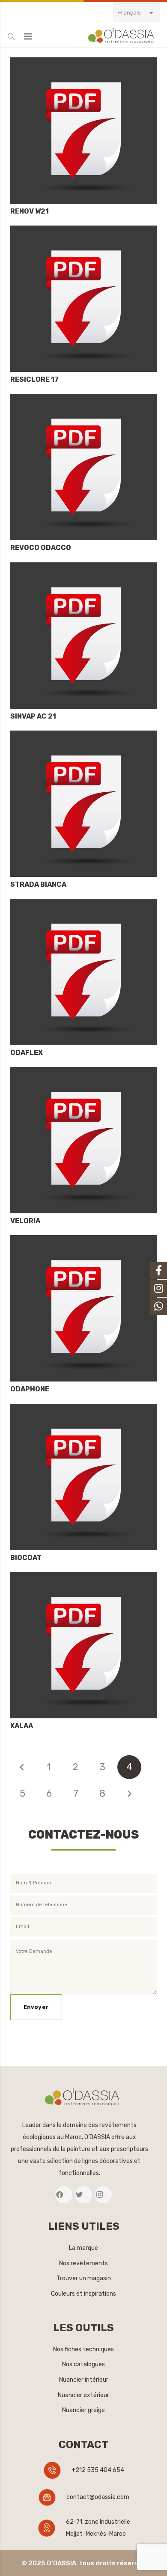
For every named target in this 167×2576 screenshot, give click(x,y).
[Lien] (122, 36)
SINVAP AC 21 (33, 716)
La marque (83, 2248)
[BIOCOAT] (83, 1410)
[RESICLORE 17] (83, 231)
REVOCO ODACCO (41, 548)
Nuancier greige (83, 2410)
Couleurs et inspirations (83, 2294)
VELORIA (25, 1221)
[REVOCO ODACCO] (83, 400)
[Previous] (22, 1767)
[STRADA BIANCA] (83, 736)
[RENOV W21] (83, 63)
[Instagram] (103, 2195)
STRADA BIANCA (38, 884)
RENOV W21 (30, 211)
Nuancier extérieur (83, 2395)
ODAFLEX (27, 1053)
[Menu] (28, 36)
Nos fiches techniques (83, 2349)
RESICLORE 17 (34, 379)
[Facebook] (64, 2195)
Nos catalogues (83, 2364)
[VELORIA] (83, 1073)
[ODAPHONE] (83, 1241)
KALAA (22, 1726)
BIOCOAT (26, 1558)
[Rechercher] (11, 36)
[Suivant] (129, 1794)
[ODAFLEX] (83, 905)
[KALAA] (83, 1578)
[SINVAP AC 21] (83, 568)
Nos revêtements (83, 2263)
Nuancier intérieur (84, 2380)
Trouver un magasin (84, 2278)
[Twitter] (83, 2195)
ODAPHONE (30, 1389)
